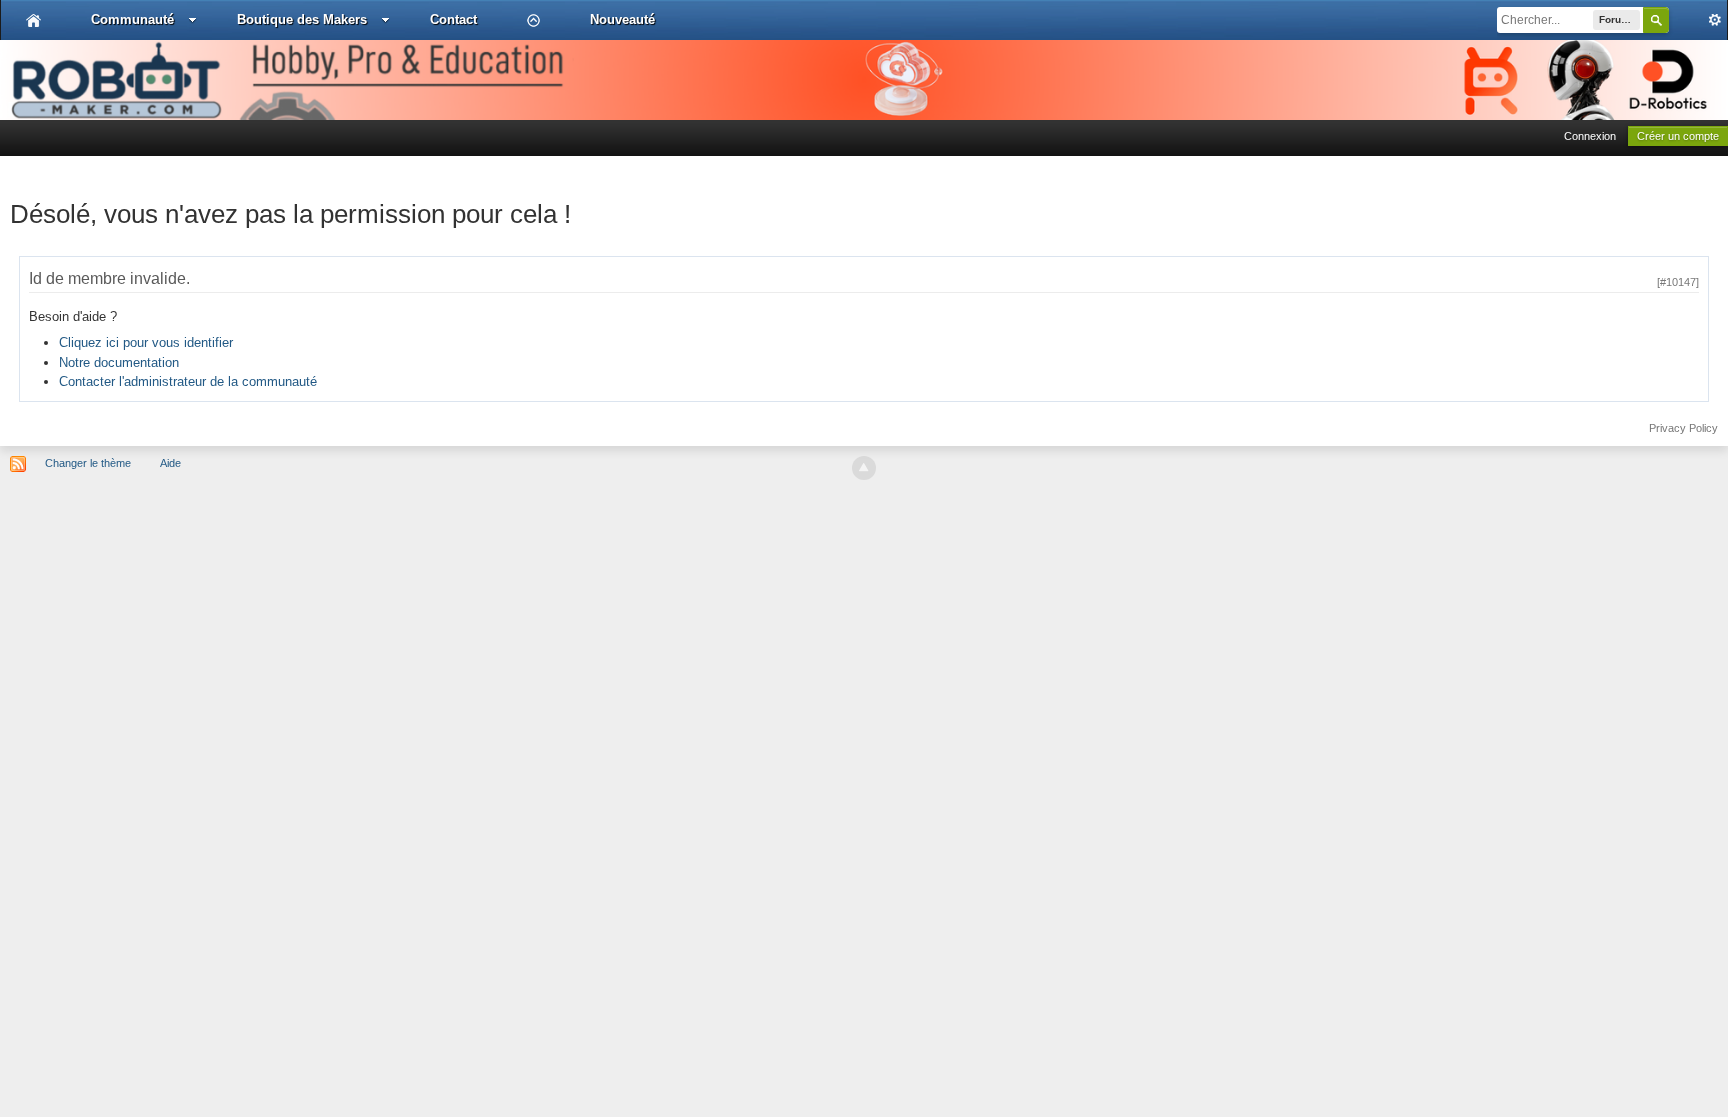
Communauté (132, 19)
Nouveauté (622, 19)
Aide (170, 463)
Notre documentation (119, 362)
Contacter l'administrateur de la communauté (188, 381)
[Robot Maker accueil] (33, 20)
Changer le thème (88, 463)
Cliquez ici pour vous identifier (146, 342)
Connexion (1590, 136)
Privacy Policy (1683, 428)
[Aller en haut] (864, 468)
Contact (453, 19)
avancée (1698, 20)
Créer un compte (1678, 136)
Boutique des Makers (302, 19)
